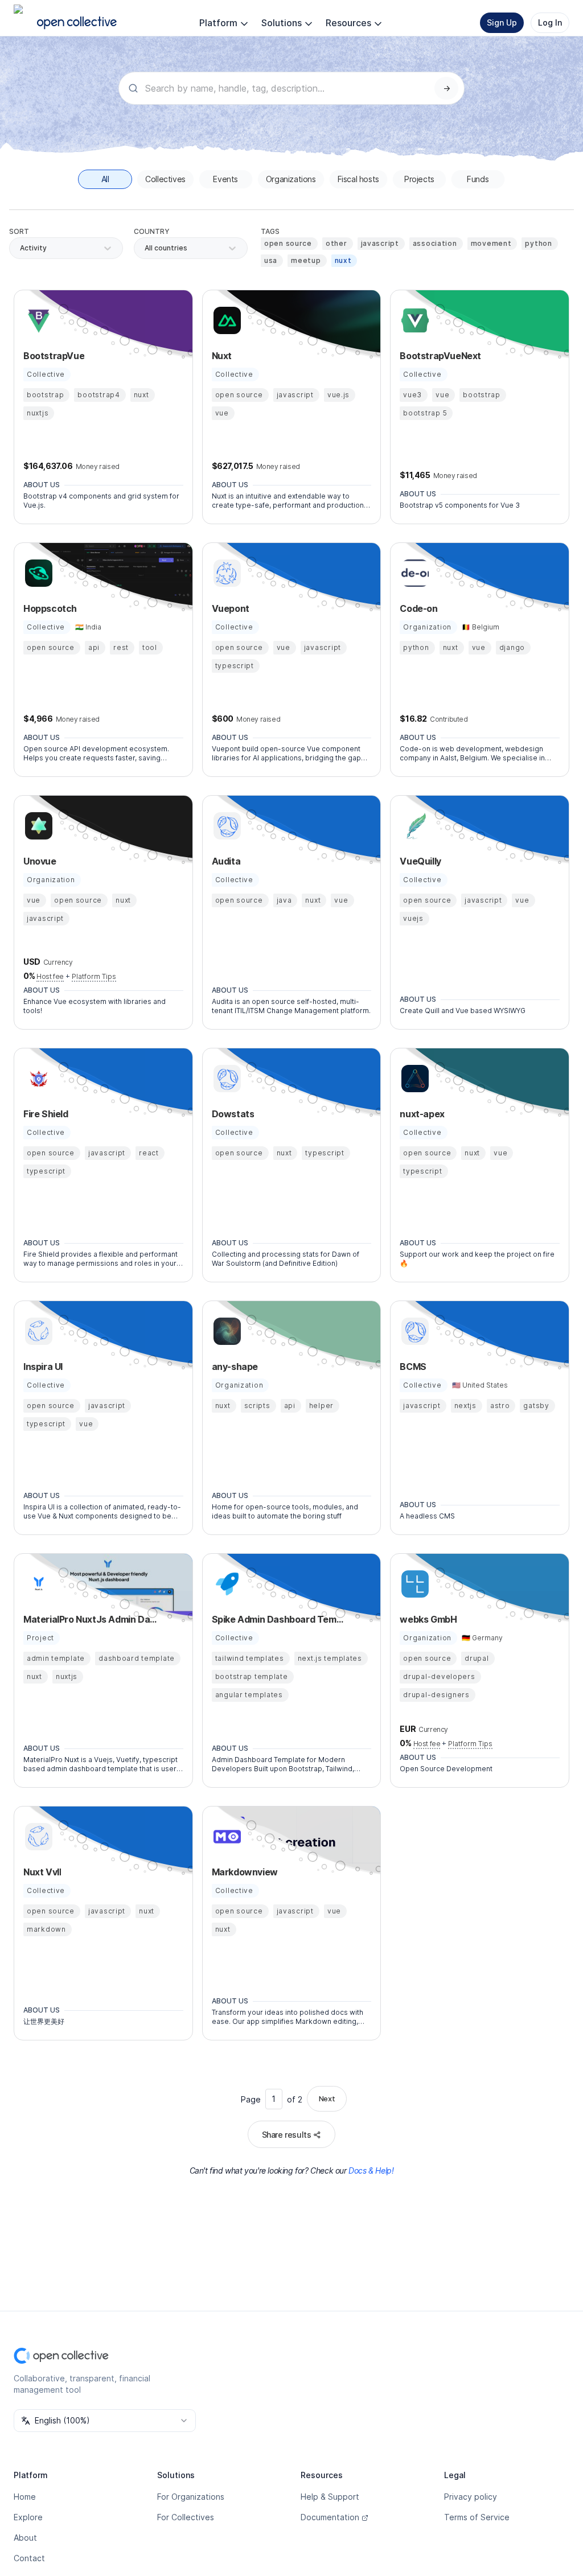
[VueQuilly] (413, 826)
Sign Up (502, 22)
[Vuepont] (225, 573)
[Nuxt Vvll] (37, 1837)
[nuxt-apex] (413, 1079)
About (25, 2538)
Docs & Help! (371, 2170)
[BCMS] (413, 1331)
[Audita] (225, 826)
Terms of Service (477, 2517)
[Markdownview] (225, 1837)
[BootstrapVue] (37, 320)
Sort (19, 231)
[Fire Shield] (37, 1079)
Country (152, 231)
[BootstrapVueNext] (413, 320)
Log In (550, 22)
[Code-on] (413, 573)
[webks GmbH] (413, 1584)
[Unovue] (37, 826)
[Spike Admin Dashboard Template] (225, 1584)
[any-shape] (225, 1331)
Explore (28, 2517)
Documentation (330, 2517)
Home (25, 2497)
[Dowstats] (225, 1079)
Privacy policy (471, 2497)
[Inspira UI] (37, 1331)
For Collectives (186, 2517)
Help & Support (330, 2497)
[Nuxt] (225, 320)
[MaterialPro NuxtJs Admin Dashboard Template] (37, 1584)
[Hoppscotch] (37, 573)
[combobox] (145, 248)
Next (327, 2098)
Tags (270, 231)
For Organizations (191, 2497)
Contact (29, 2558)
